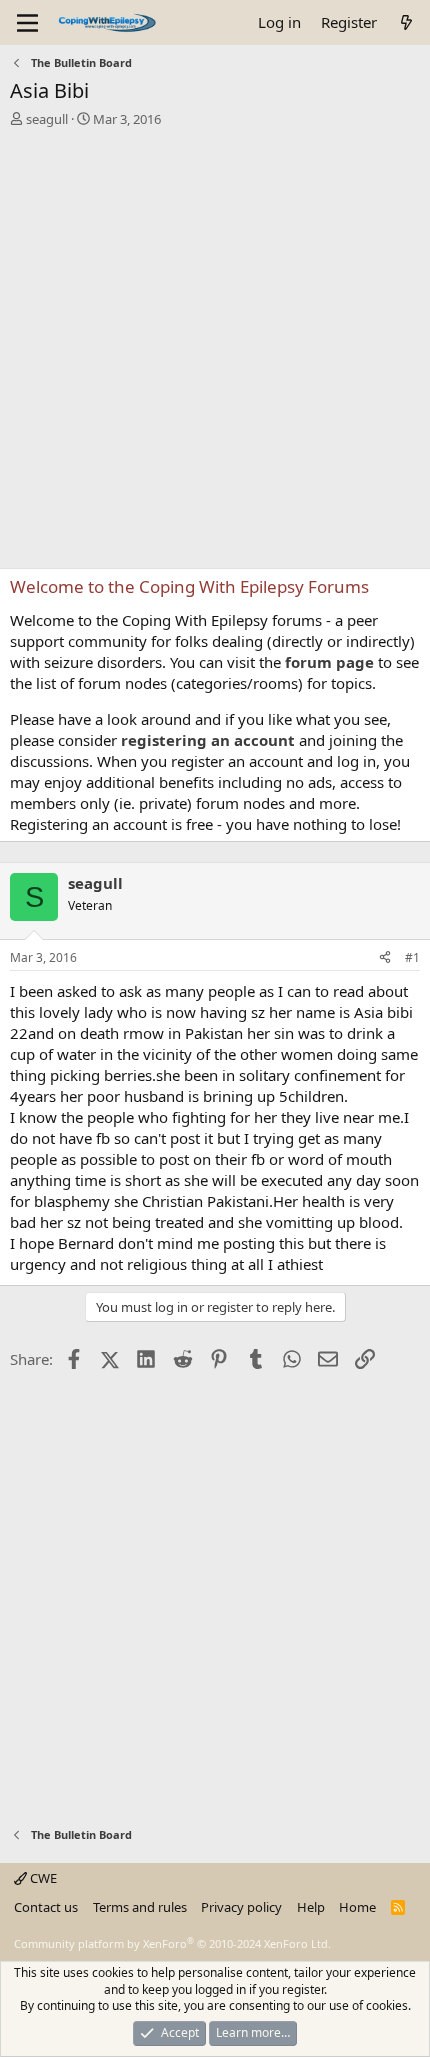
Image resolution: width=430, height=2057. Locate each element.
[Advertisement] (215, 353)
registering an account (208, 740)
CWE (42, 1878)
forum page (329, 662)
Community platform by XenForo (172, 1943)
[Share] (385, 958)
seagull (47, 119)
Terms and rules (140, 1907)
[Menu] (27, 23)
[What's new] (406, 22)
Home (357, 1907)
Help (311, 1907)
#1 (412, 957)
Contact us (46, 1907)
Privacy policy (241, 1907)
